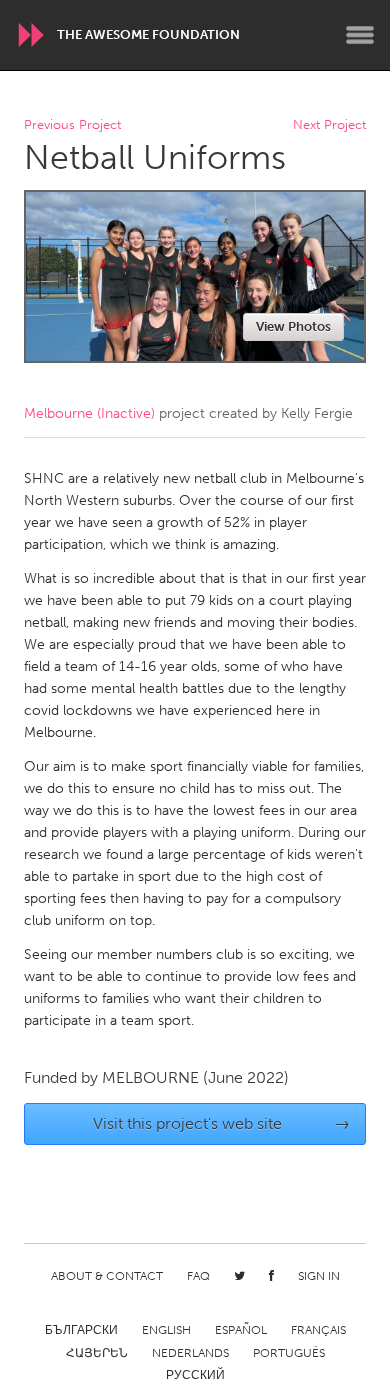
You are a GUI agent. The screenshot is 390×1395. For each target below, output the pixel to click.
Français (318, 1330)
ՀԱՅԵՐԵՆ (97, 1353)
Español (241, 1330)
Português (289, 1353)
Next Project (329, 125)
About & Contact (107, 1276)
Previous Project (72, 125)
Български (81, 1330)
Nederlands (190, 1353)
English (166, 1330)
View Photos (293, 326)
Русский (195, 1375)
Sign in (319, 1276)
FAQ (198, 1276)
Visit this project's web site (222, 1123)
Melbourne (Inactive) (89, 413)
